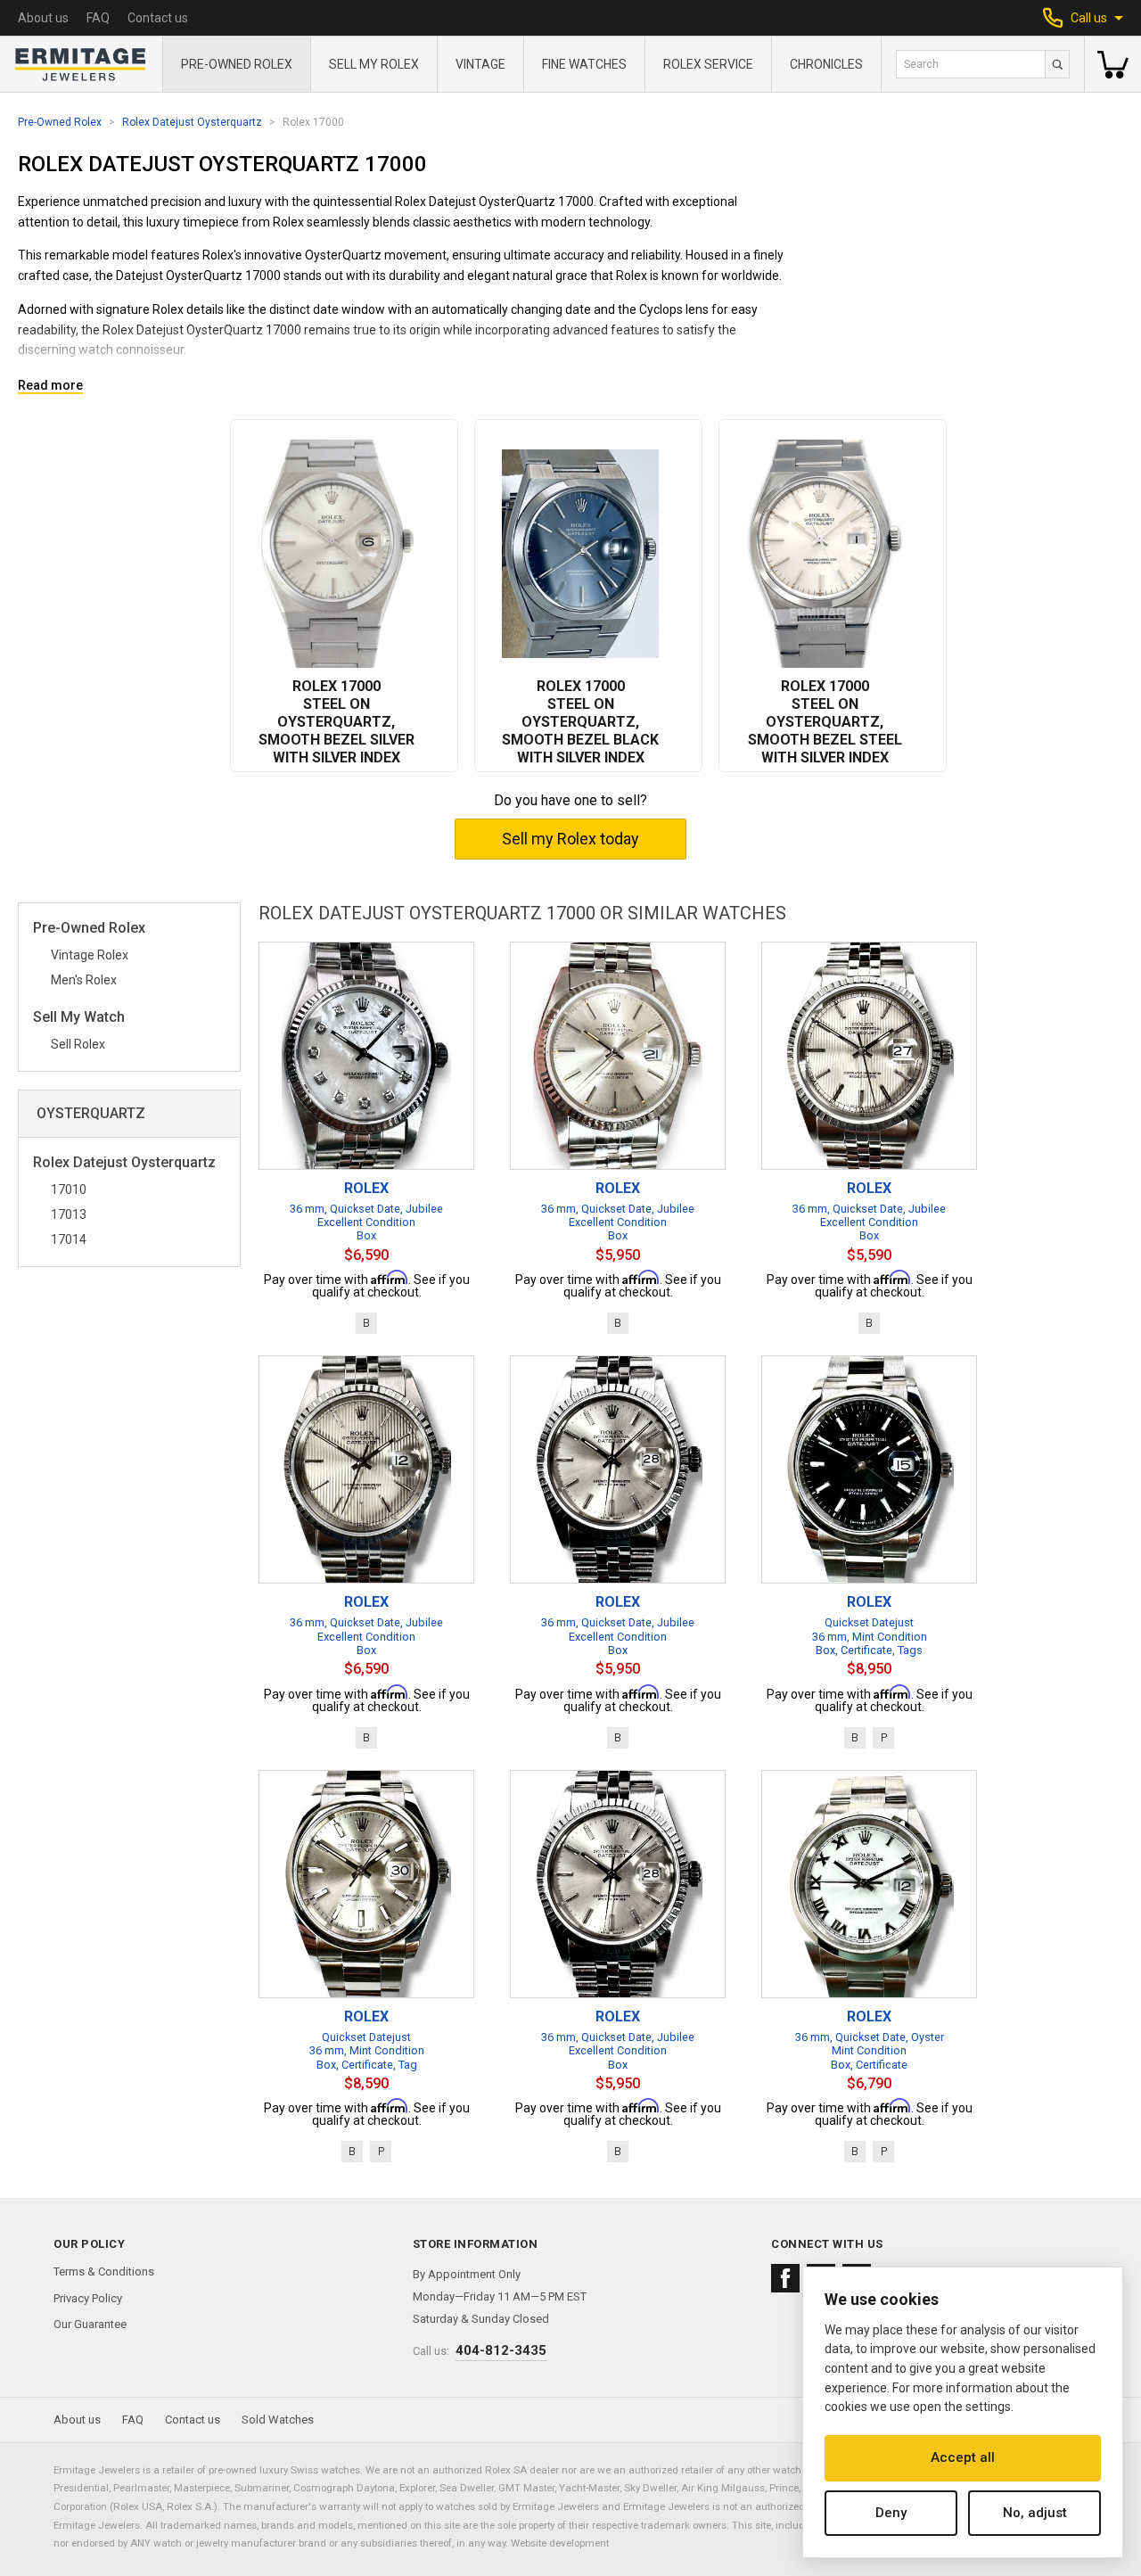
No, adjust (1035, 2513)
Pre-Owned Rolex (237, 64)
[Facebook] (785, 2278)
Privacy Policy (88, 2298)
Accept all (963, 2457)
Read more (50, 386)
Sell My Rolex (374, 64)
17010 (69, 1189)
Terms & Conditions (104, 2271)
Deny (891, 2513)
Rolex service (708, 64)
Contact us (158, 18)
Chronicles (826, 64)
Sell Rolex (78, 1044)
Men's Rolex (84, 980)
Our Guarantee (90, 2324)
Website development (560, 2543)
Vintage (480, 64)
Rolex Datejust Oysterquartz (192, 122)
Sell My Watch (79, 1018)
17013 (69, 1214)
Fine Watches (584, 64)
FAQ (98, 18)
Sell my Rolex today (570, 839)
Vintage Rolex (90, 955)
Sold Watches (278, 2420)
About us (43, 18)
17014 (69, 1239)
